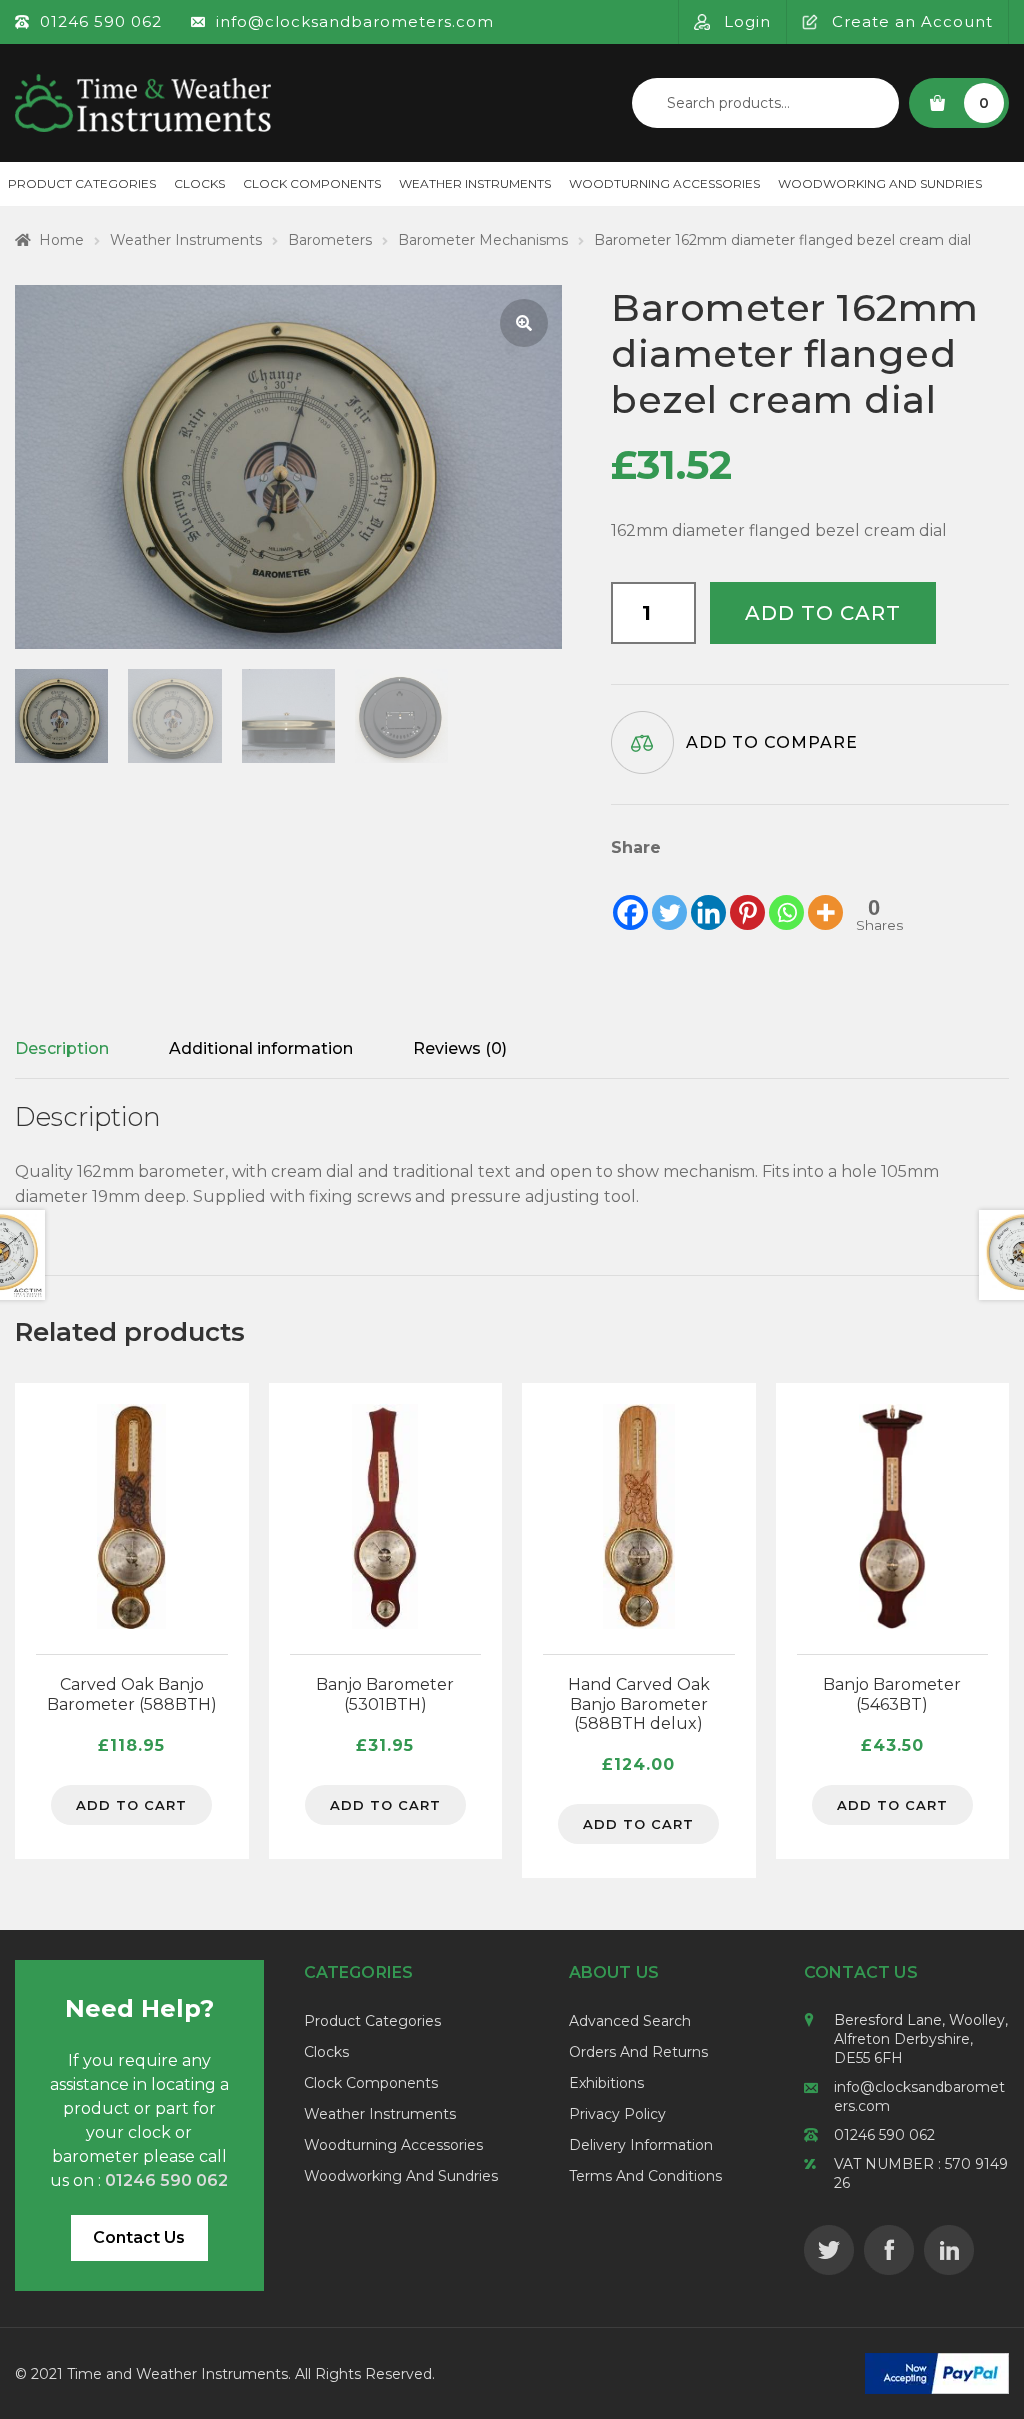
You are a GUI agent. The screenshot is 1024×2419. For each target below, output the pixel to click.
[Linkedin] (708, 897)
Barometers (330, 240)
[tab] (62, 1049)
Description (62, 1048)
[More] (825, 897)
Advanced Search (630, 2021)
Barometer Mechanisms (483, 240)
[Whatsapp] (786, 897)
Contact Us (139, 2237)
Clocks (199, 183)
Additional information (261, 1048)
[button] (524, 323)
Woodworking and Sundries (880, 183)
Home (61, 240)
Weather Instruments (475, 183)
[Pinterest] (747, 897)
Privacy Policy (617, 2114)
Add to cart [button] (131, 1805)
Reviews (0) (460, 1048)
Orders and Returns (638, 2052)
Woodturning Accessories (664, 183)
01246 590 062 (884, 2135)
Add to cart (823, 613)
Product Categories (372, 2021)
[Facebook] (630, 897)
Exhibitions (606, 2083)
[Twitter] (669, 897)
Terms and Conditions (645, 2176)
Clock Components (312, 183)
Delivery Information (641, 2145)
